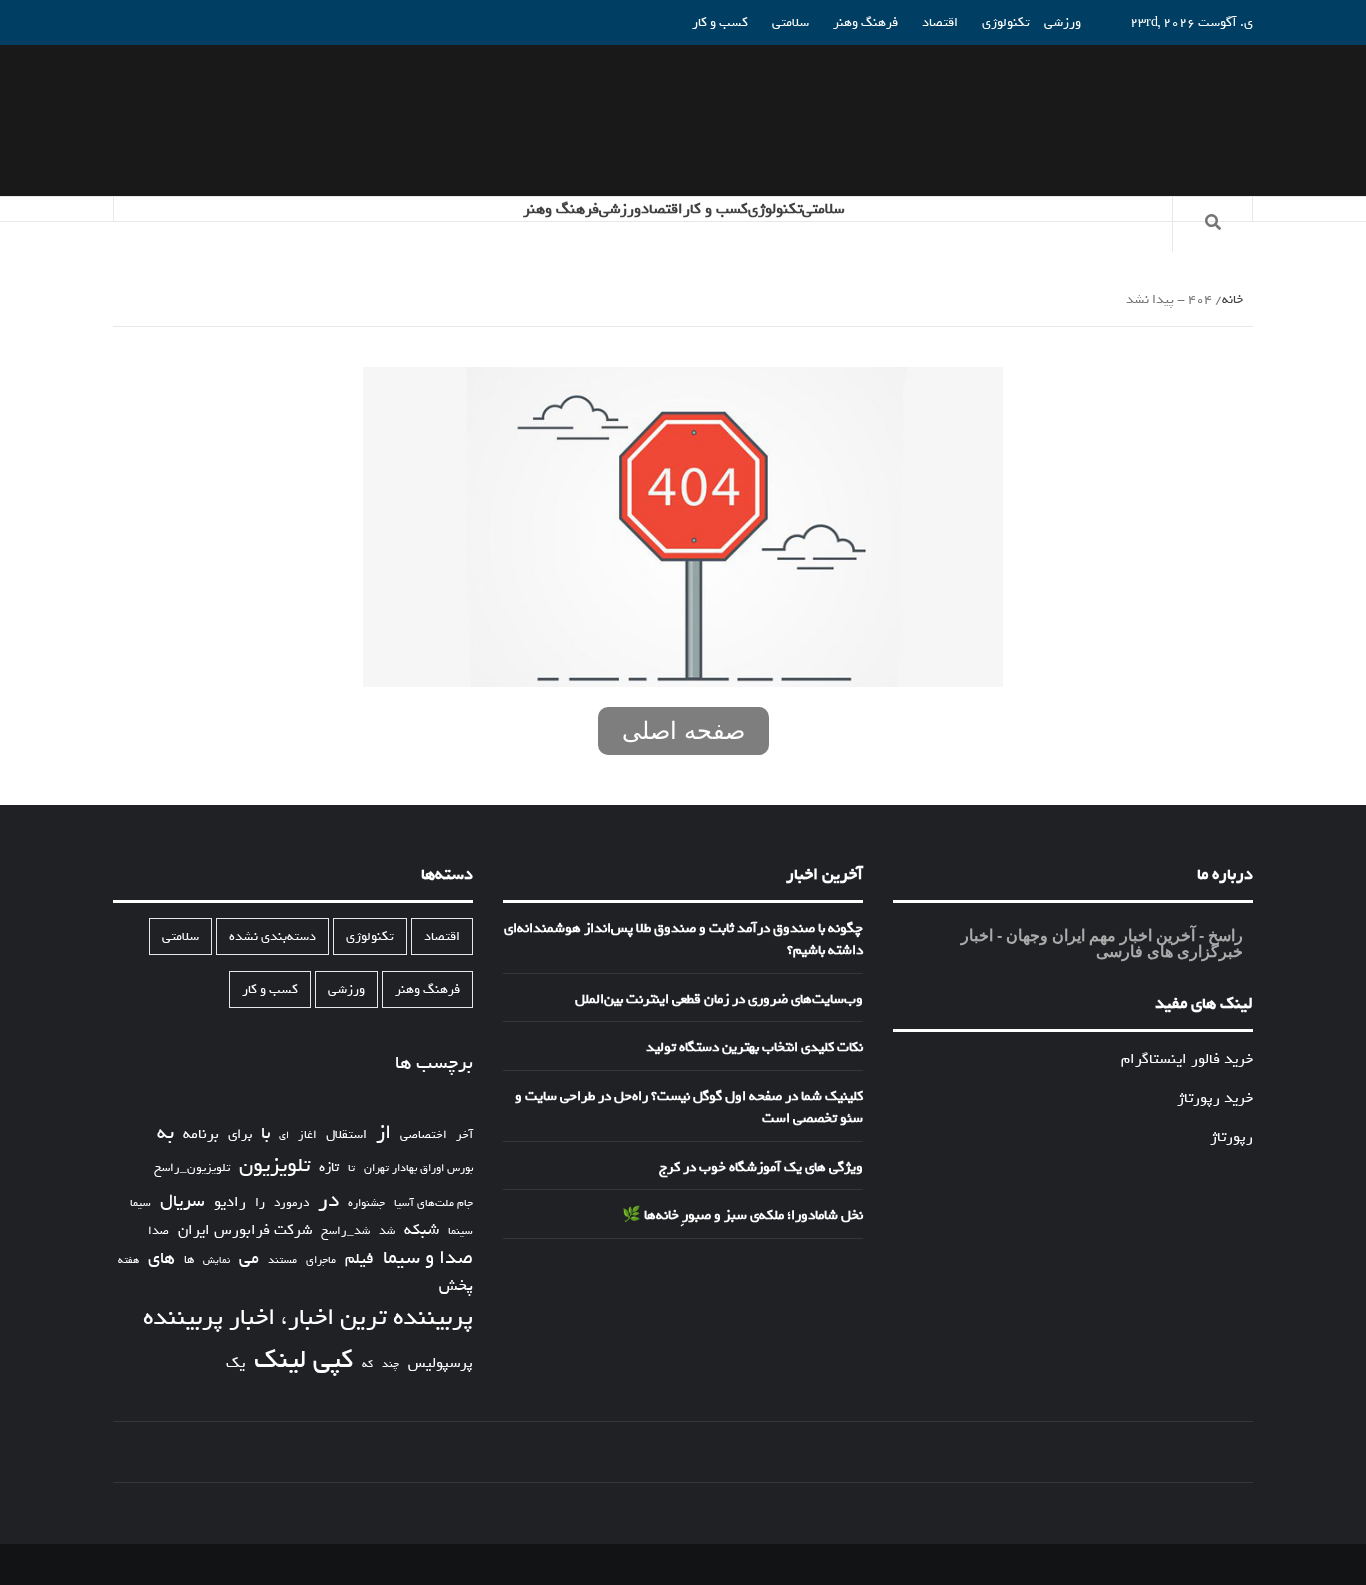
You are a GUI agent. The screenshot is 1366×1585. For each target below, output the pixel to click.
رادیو (230, 1202)
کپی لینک (303, 1360)
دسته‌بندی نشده (272, 936)
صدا (158, 1231)
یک (235, 1363)
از (383, 1133)
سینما (460, 1231)
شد (387, 1231)
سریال (182, 1201)
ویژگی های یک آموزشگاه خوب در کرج (761, 1168)
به (165, 1133)
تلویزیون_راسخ (192, 1168)
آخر (464, 1135)
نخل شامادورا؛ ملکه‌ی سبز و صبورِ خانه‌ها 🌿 (742, 1216)
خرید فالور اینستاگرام (1187, 1059)
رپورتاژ (1231, 1137)
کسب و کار (720, 22)
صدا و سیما (428, 1258)
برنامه (201, 1134)
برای (240, 1134)
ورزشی (1062, 22)
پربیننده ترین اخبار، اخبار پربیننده (308, 1318)
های (161, 1258)
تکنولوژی (1006, 22)
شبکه (421, 1230)
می (249, 1259)
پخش (456, 1286)
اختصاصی (423, 1135)
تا (351, 1168)
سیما (140, 1203)
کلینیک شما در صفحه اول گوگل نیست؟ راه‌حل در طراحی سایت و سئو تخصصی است (689, 1108)
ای (284, 1135)
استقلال (346, 1134)
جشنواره (366, 1203)
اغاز (307, 1135)
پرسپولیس (440, 1363)
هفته (128, 1261)
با (265, 1134)
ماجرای (321, 1260)
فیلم (359, 1259)
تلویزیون (274, 1165)
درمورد (291, 1203)
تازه (329, 1167)
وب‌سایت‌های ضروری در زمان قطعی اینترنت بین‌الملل (719, 1000)
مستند (282, 1260)
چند (390, 1364)
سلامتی (790, 22)
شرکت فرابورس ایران (245, 1230)
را (260, 1203)
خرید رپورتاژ (1215, 1098)
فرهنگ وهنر (865, 22)
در (328, 1200)
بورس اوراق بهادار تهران (418, 1168)
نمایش (216, 1261)
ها (189, 1260)
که (367, 1364)
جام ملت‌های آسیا (433, 1203)
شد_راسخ (345, 1231)
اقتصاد (940, 22)
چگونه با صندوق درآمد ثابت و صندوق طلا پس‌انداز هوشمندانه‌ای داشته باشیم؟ (683, 940)
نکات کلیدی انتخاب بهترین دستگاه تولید (754, 1048)
